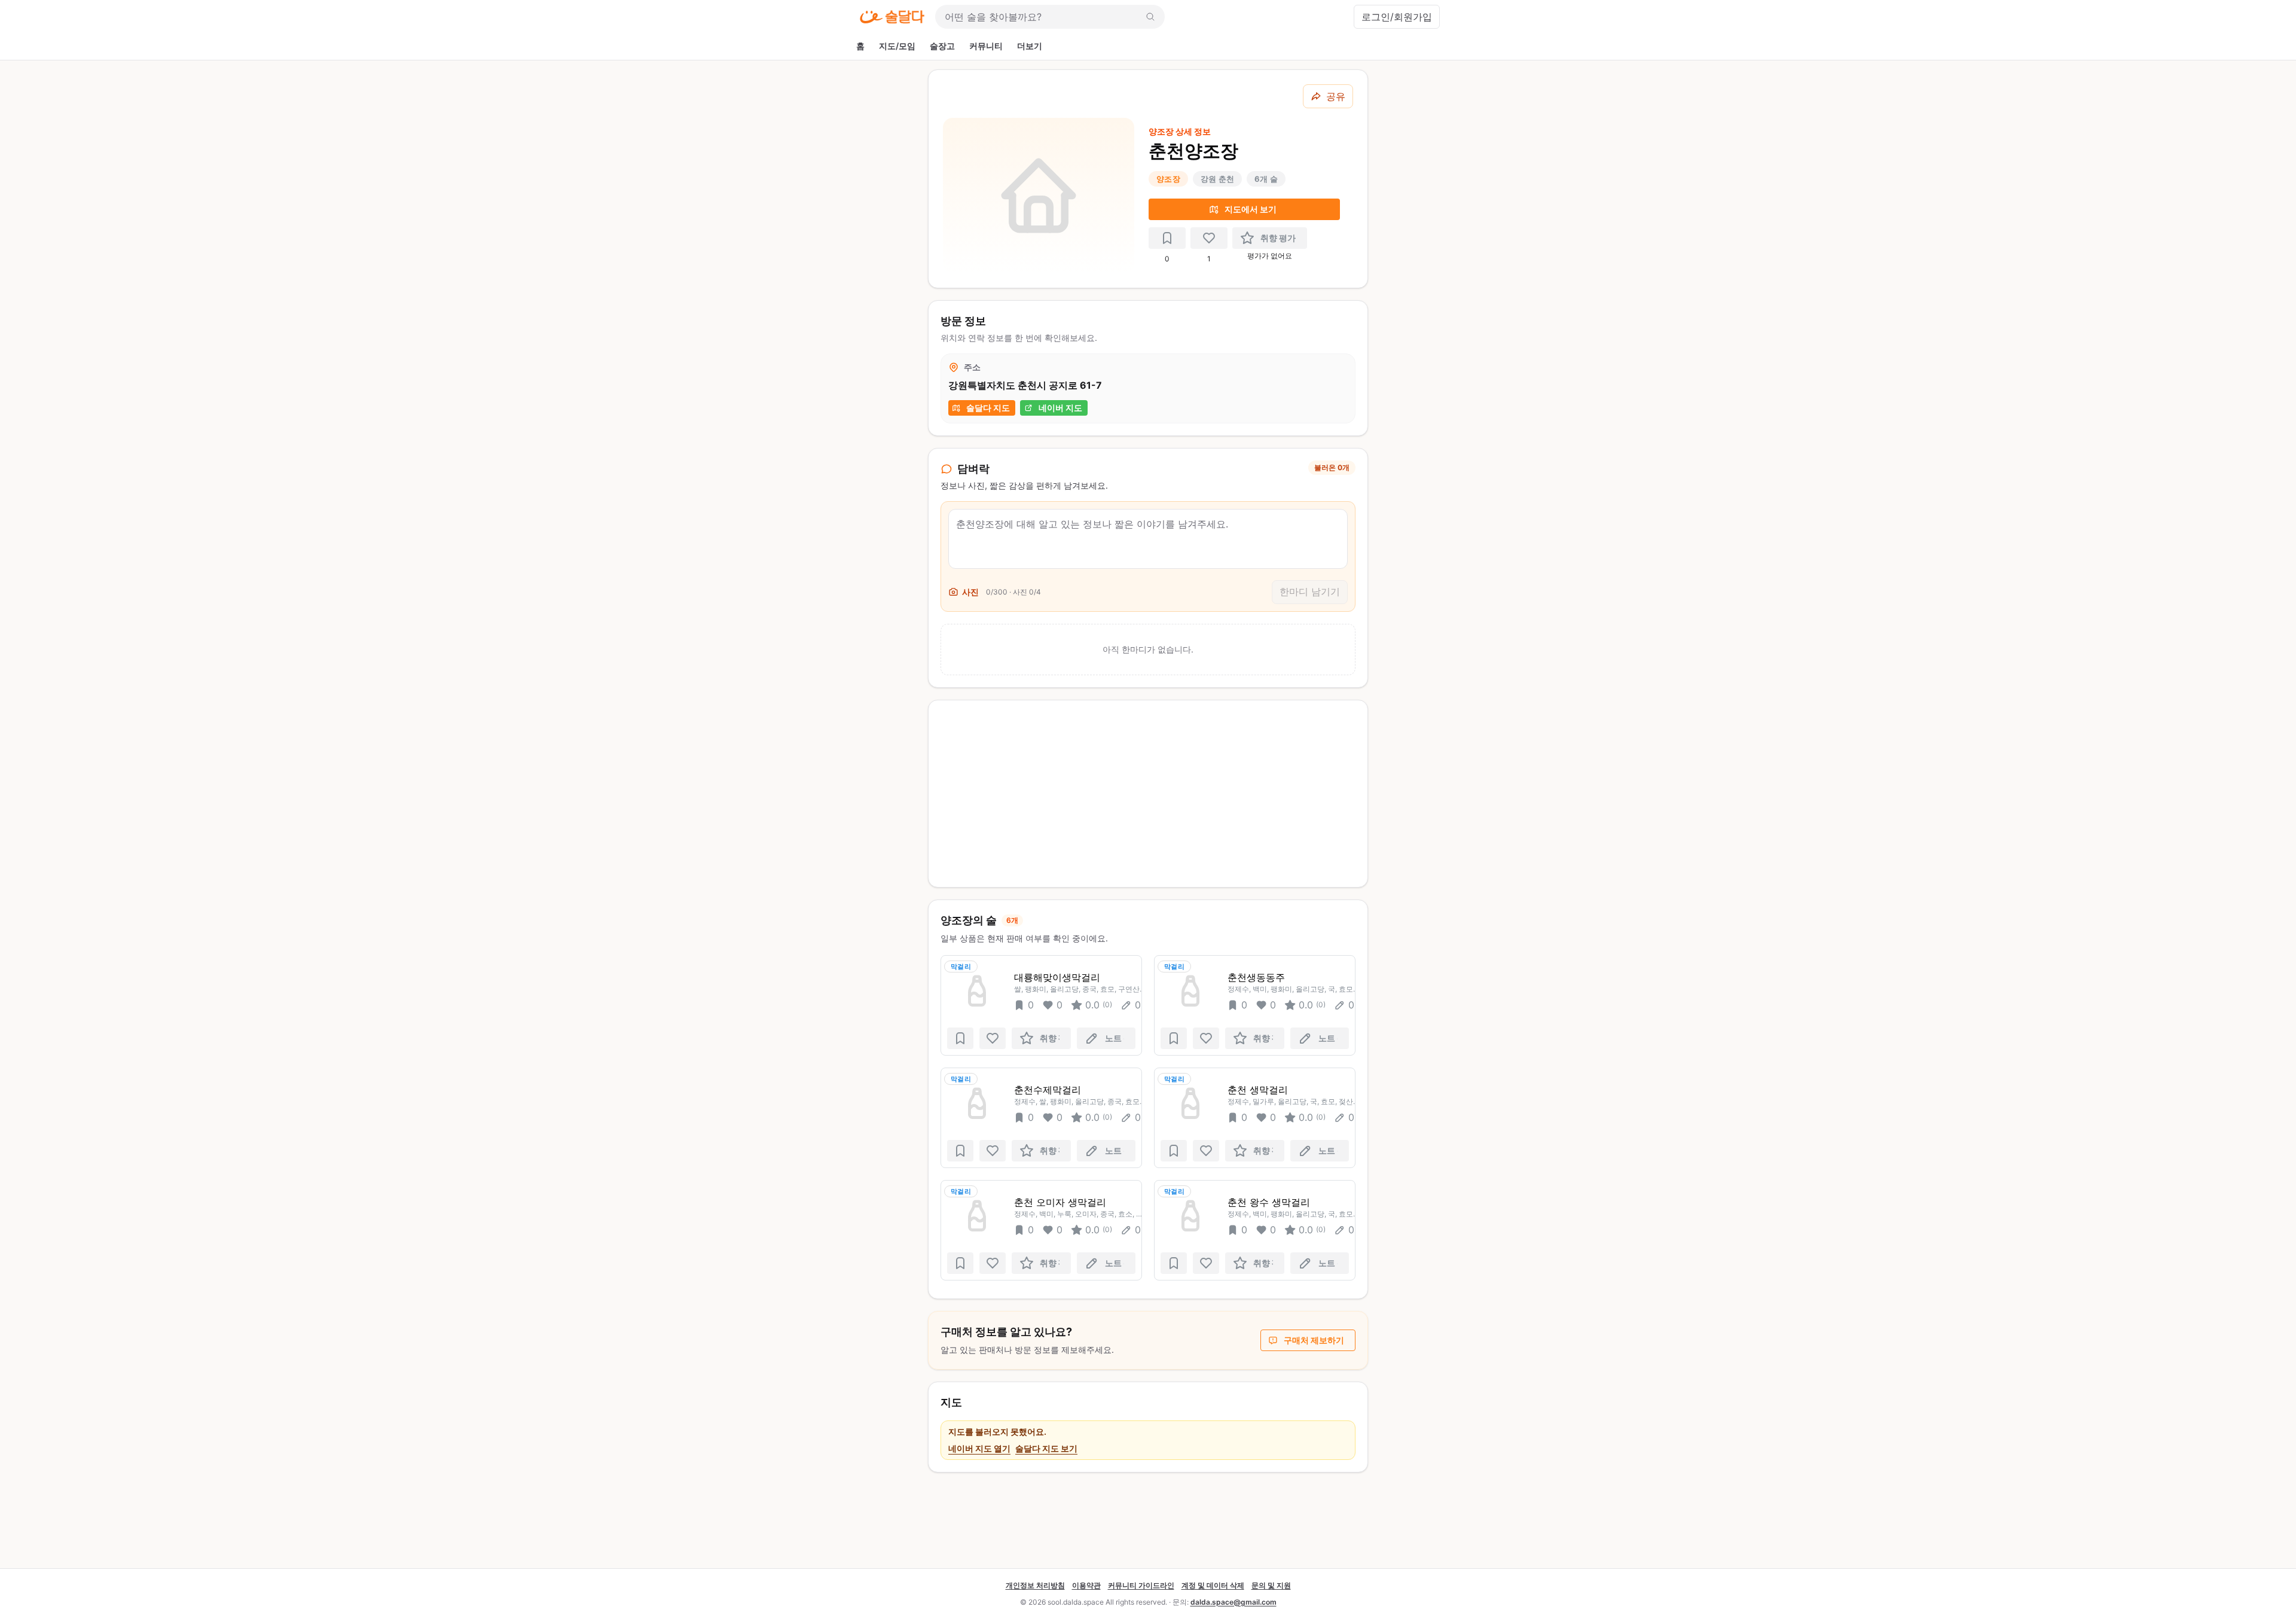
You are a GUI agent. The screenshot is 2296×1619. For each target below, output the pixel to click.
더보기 (1030, 46)
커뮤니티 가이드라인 (1141, 1585)
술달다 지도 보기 (1046, 1448)
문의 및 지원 (1271, 1585)
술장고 (942, 46)
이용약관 (1086, 1585)
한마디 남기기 (1310, 592)
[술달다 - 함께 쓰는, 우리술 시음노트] (892, 17)
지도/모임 (897, 46)
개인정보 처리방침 (1035, 1585)
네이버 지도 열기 (979, 1448)
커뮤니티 (986, 46)
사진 (970, 592)
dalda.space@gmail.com (1234, 1602)
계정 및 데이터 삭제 (1213, 1585)
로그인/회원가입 (1397, 17)
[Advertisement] (1148, 794)
